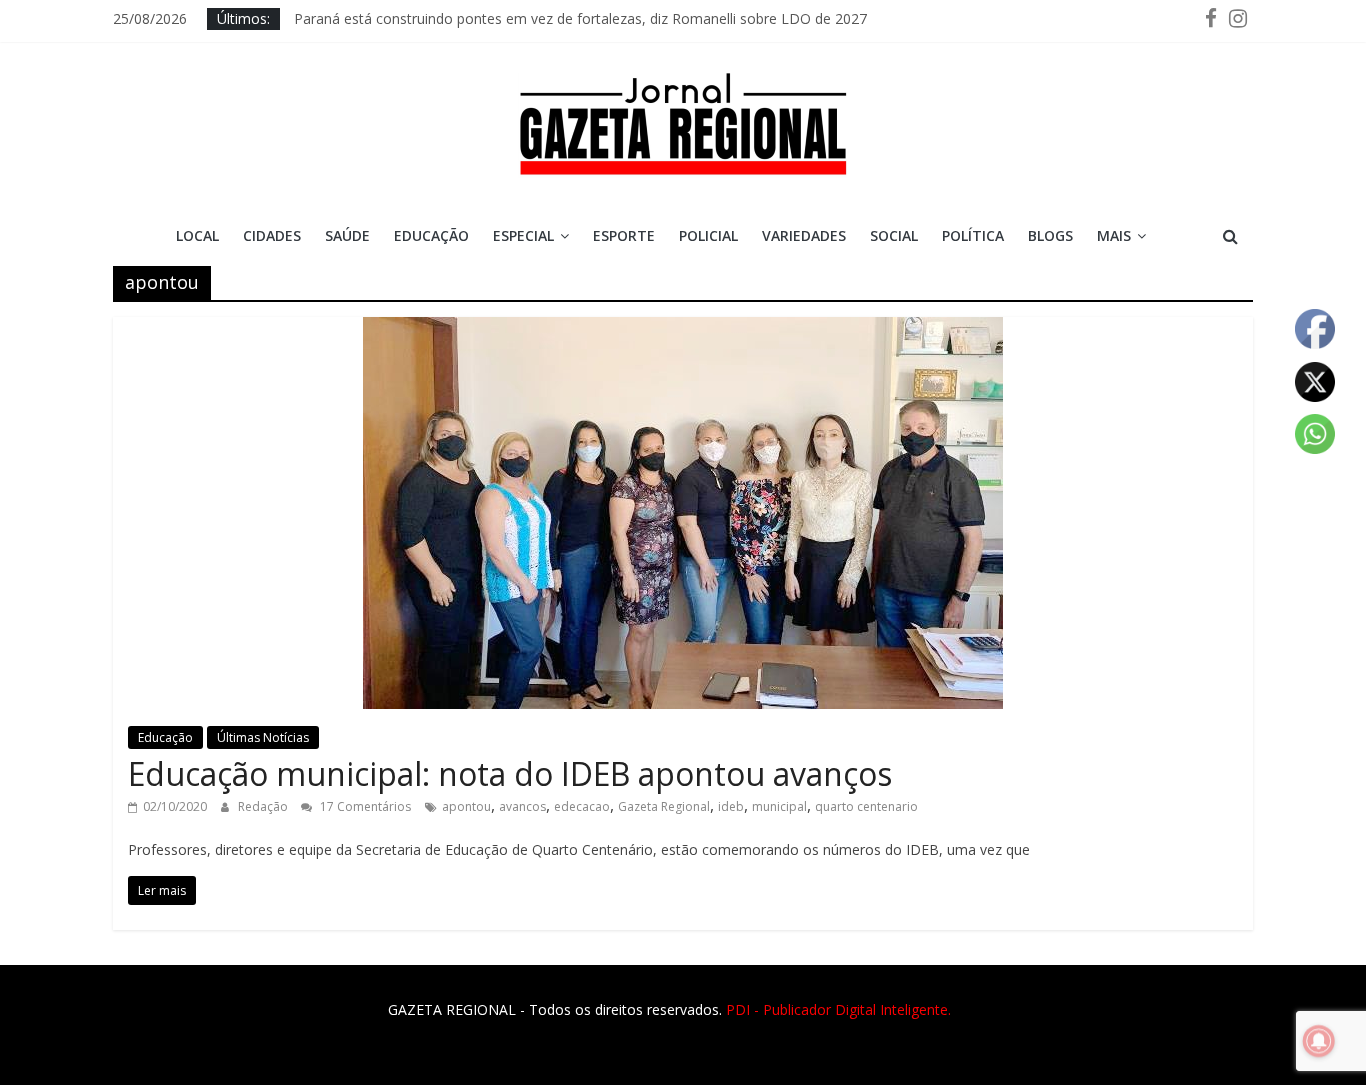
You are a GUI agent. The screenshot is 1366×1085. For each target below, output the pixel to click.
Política (973, 235)
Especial (523, 235)
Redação (264, 806)
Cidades (272, 235)
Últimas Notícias (263, 737)
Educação (431, 235)
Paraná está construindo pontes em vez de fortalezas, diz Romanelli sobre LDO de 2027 (580, 18)
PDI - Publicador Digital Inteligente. (838, 1009)
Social (894, 235)
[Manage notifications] (1319, 1041)
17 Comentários (364, 806)
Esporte (624, 235)
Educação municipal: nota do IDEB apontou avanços (510, 773)
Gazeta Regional (664, 806)
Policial (708, 235)
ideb (731, 806)
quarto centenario (866, 806)
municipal (779, 806)
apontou (466, 806)
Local (197, 235)
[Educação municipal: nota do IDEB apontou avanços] (683, 329)
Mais (1114, 235)
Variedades (804, 235)
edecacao (582, 806)
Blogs (1050, 235)
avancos (522, 806)
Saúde (347, 235)
